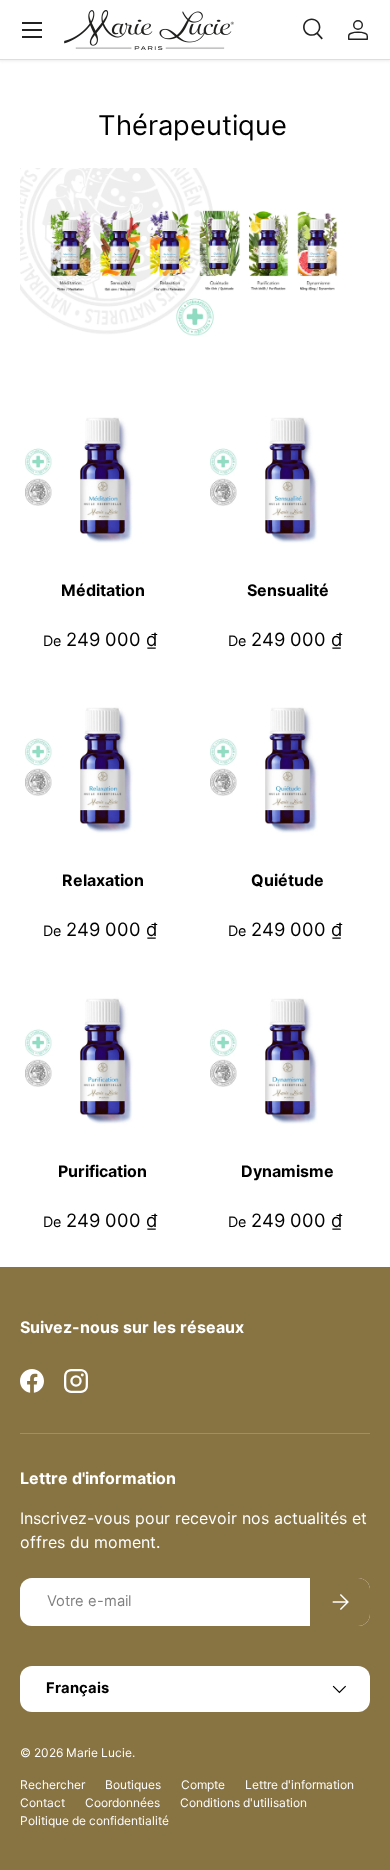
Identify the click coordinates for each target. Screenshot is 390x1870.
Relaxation (103, 880)
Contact (42, 1802)
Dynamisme (287, 1171)
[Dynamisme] (287, 1056)
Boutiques (133, 1784)
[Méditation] (102, 475)
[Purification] (102, 1056)
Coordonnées (122, 1802)
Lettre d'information (299, 1784)
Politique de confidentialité (94, 1820)
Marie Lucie (99, 1752)
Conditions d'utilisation (243, 1802)
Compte (203, 1784)
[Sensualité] (287, 475)
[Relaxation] (102, 765)
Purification (102, 1171)
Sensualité (288, 590)
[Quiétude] (287, 765)
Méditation (103, 590)
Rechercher (52, 1784)
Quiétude (287, 880)
